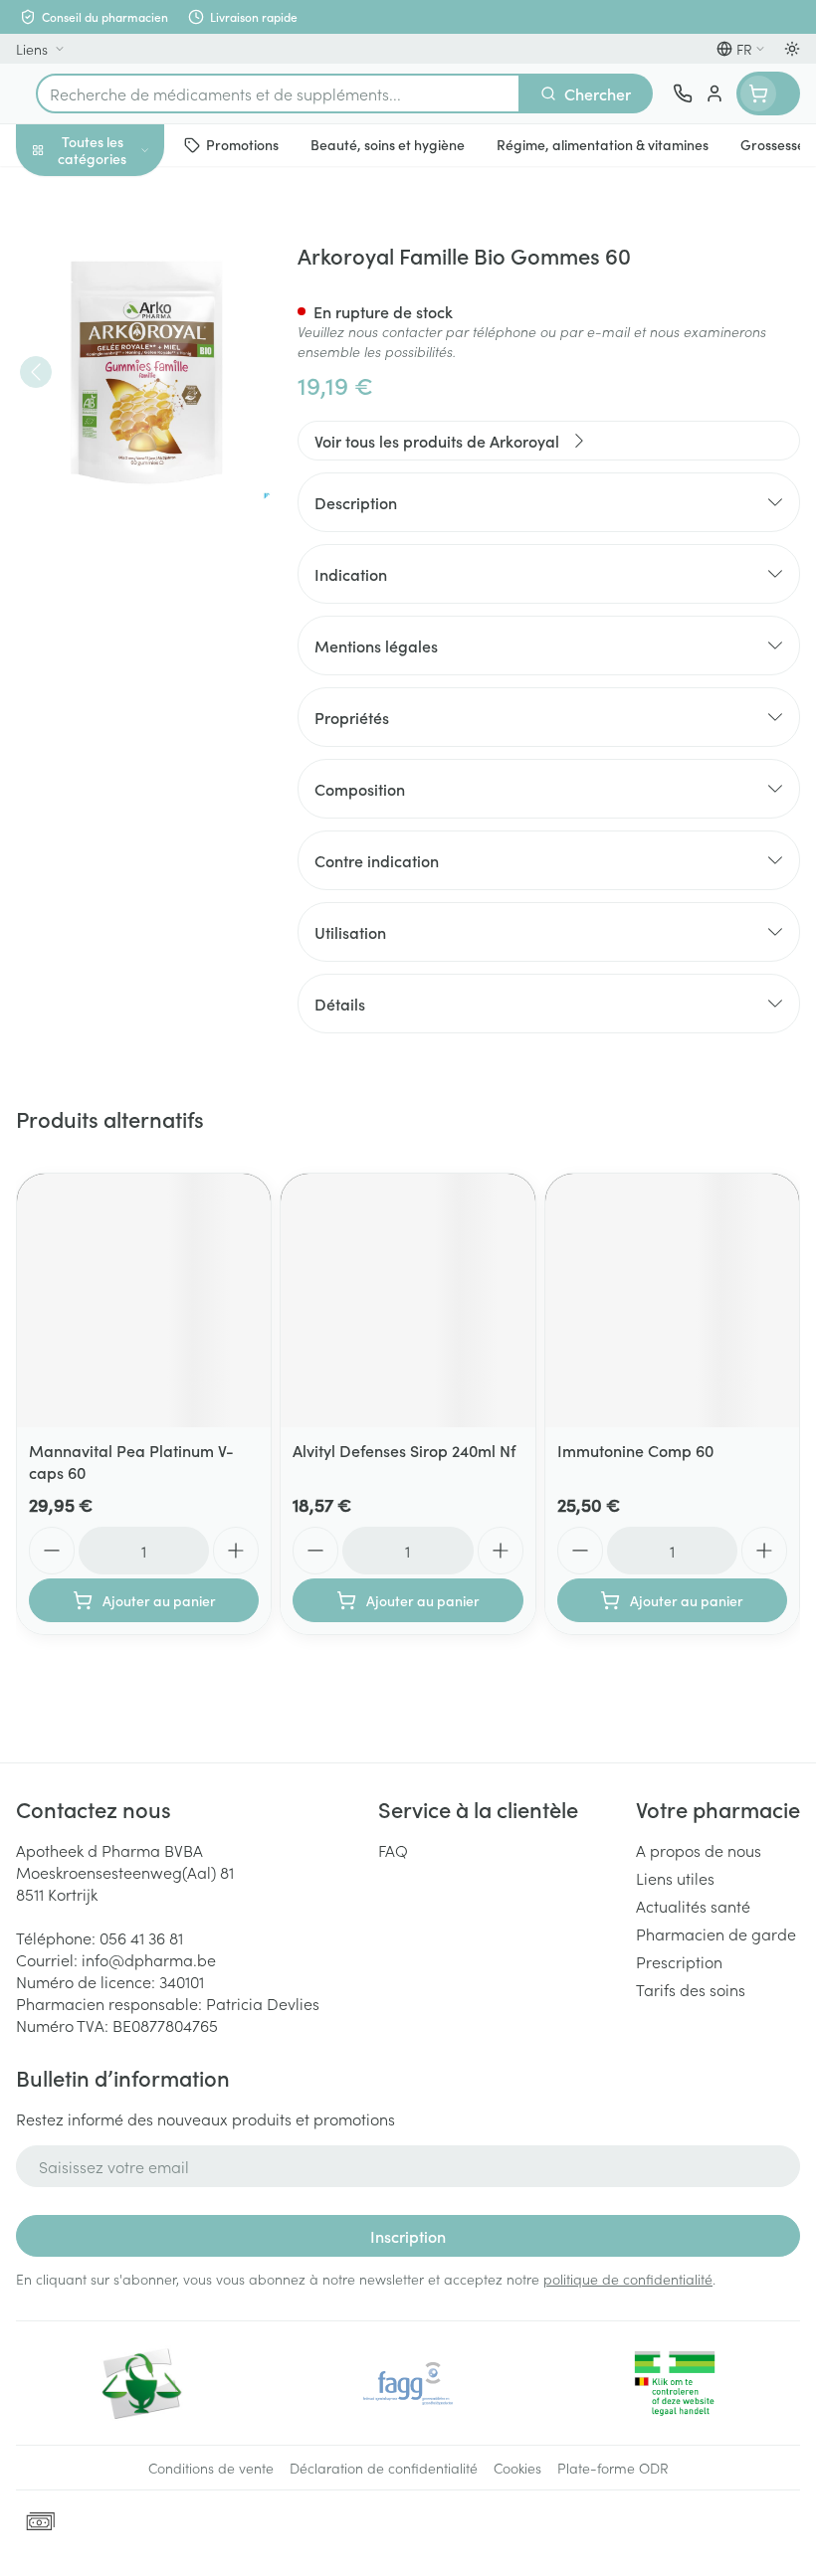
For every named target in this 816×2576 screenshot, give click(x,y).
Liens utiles (675, 1878)
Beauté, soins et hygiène (127, 246)
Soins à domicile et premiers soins (127, 517)
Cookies (517, 2468)
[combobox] (278, 93)
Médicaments (127, 620)
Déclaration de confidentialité (384, 2468)
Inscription (408, 2236)
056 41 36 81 (141, 1937)
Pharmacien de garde (716, 1933)
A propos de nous (699, 1850)
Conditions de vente (211, 2468)
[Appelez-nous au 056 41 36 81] (683, 93)
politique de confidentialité (628, 2279)
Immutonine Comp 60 (635, 1450)
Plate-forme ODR (613, 2468)
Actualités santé (693, 1906)
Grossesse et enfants (127, 364)
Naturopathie (127, 460)
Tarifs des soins (691, 1989)
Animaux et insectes (127, 572)
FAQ (393, 1850)
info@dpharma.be (149, 1959)
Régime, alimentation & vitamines (127, 309)
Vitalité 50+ (127, 412)
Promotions (57, 192)
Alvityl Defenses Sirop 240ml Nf (404, 1450)
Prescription (679, 1961)
